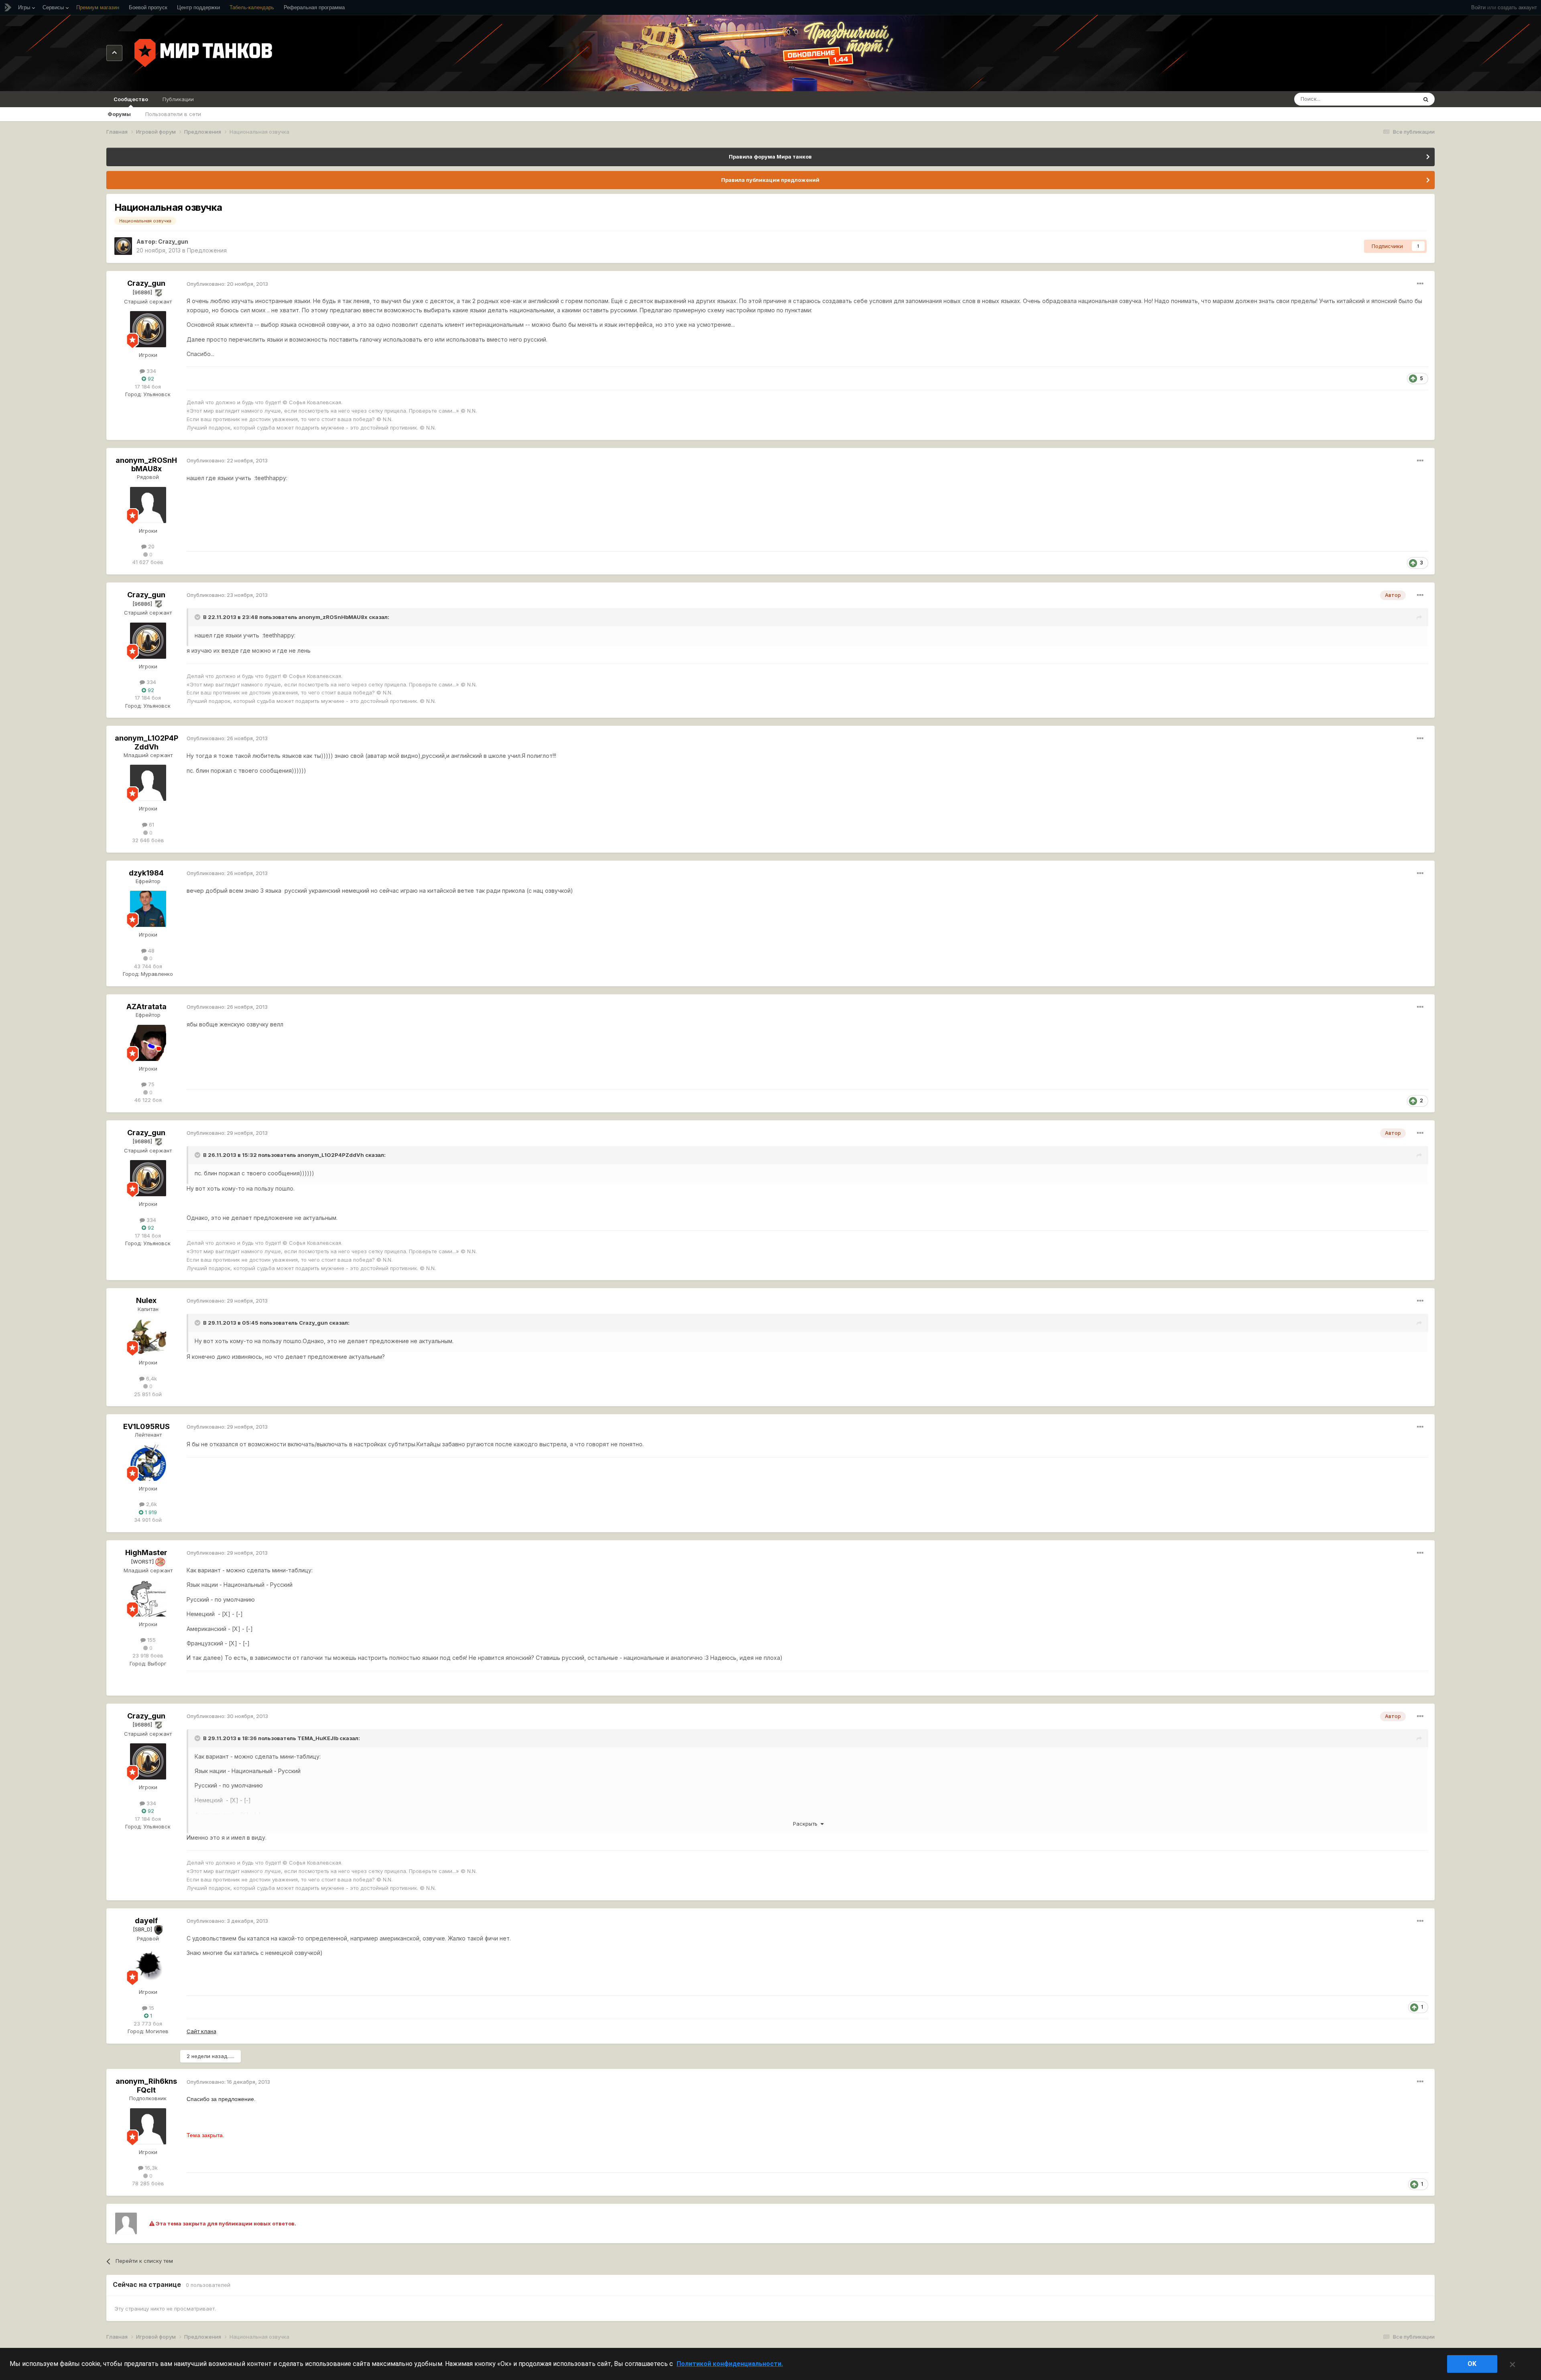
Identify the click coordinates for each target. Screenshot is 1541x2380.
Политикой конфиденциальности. (730, 2364)
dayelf (146, 1921)
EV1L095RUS (146, 1426)
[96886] (143, 292)
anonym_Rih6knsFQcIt (146, 2086)
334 (150, 371)
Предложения (207, 250)
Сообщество (131, 99)
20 (150, 546)
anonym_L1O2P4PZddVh (146, 742)
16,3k (150, 2168)
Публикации (178, 99)
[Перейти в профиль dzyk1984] (148, 909)
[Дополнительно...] (1420, 284)
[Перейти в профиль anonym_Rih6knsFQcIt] (148, 2126)
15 (151, 2008)
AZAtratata (146, 1007)
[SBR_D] (143, 1929)
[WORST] (143, 1562)
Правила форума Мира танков (770, 157)
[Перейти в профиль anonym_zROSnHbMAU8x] (148, 505)
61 (151, 825)
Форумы (119, 114)
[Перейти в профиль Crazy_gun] (123, 246)
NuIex (146, 1300)
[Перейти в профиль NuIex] (148, 1337)
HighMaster (146, 1552)
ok (1472, 2364)
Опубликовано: (227, 284)
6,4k (151, 1378)
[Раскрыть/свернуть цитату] (198, 617)
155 (151, 1640)
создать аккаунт (1517, 7)
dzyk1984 (146, 873)
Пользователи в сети (173, 114)
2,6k (151, 1504)
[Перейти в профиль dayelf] (148, 1966)
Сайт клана (201, 2031)
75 (150, 1084)
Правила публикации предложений (770, 180)
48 (150, 951)
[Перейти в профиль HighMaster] (148, 1598)
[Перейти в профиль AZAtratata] (148, 1043)
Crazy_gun (173, 241)
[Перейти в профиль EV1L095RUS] (148, 1463)
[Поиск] (1426, 99)
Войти (1478, 7)
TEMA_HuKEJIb (318, 1738)
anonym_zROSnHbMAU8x (146, 465)
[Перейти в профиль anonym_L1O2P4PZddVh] (148, 783)
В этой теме (1392, 99)
